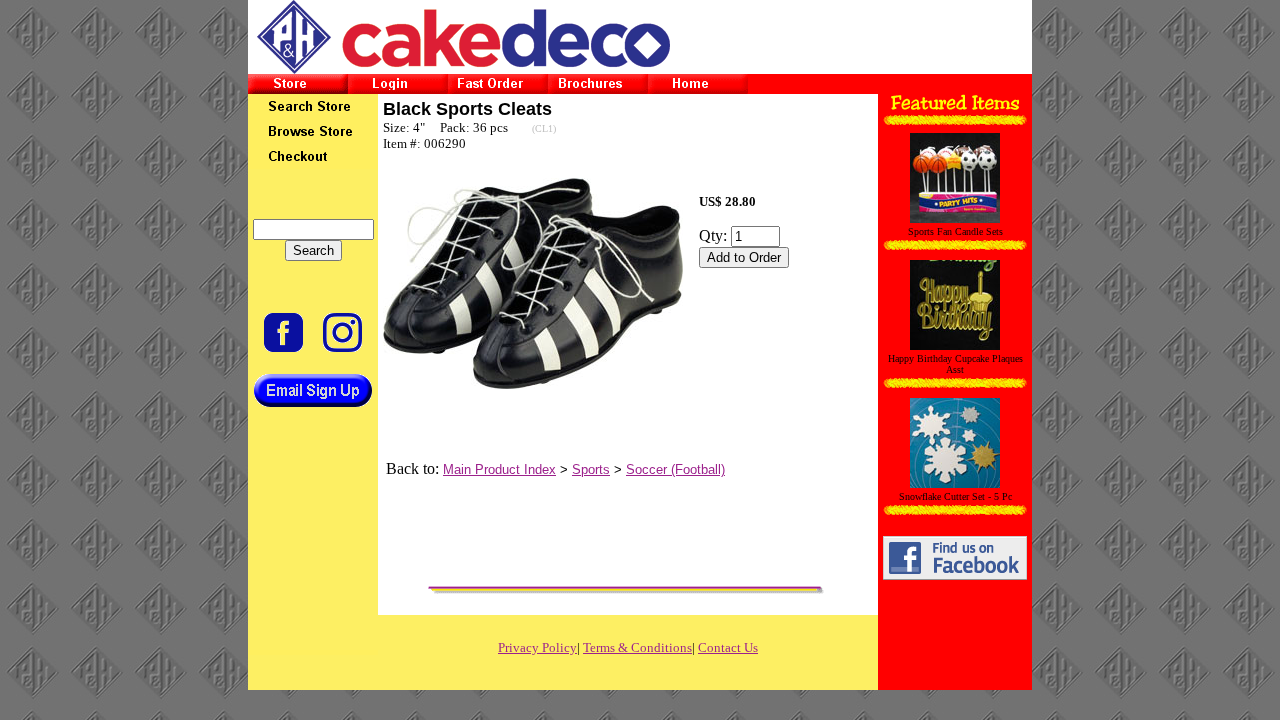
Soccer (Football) (675, 469)
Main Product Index (499, 469)
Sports (591, 469)
